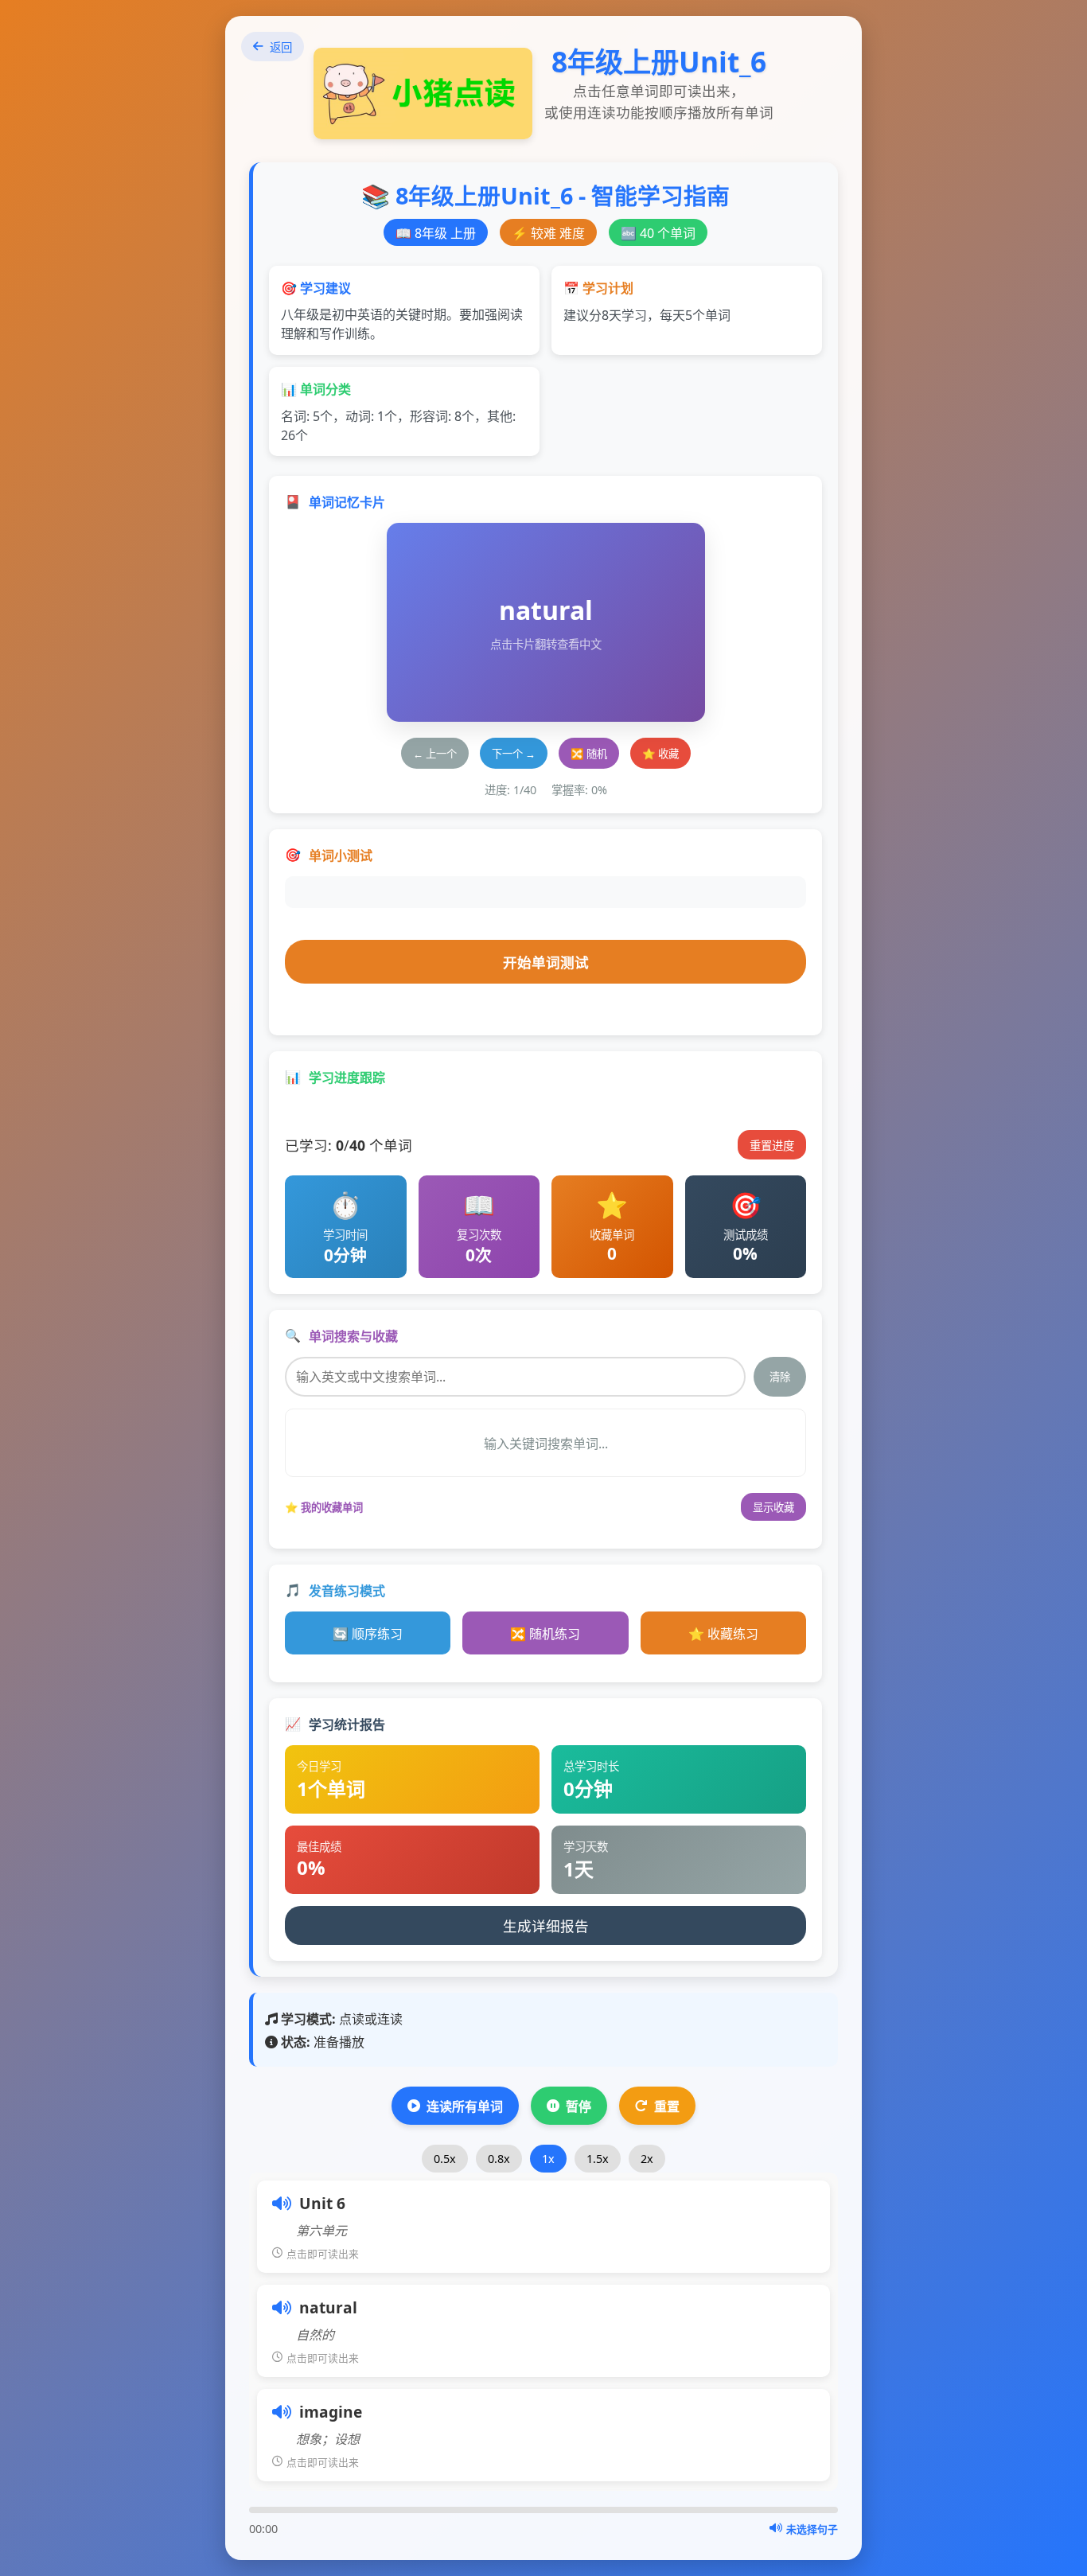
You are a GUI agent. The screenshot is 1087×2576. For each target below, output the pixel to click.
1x (548, 2159)
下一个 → (514, 754)
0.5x (445, 2159)
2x (647, 2159)
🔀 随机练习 (545, 1634)
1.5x (598, 2159)
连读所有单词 (465, 2106)
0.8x (499, 2159)
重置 (667, 2106)
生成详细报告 (546, 1926)
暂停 (579, 2106)
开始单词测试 (546, 962)
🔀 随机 (589, 754)
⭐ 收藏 (660, 754)
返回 (281, 47)
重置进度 (772, 1146)
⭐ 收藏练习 (723, 1634)
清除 (780, 1377)
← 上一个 (435, 754)
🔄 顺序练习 (368, 1634)
